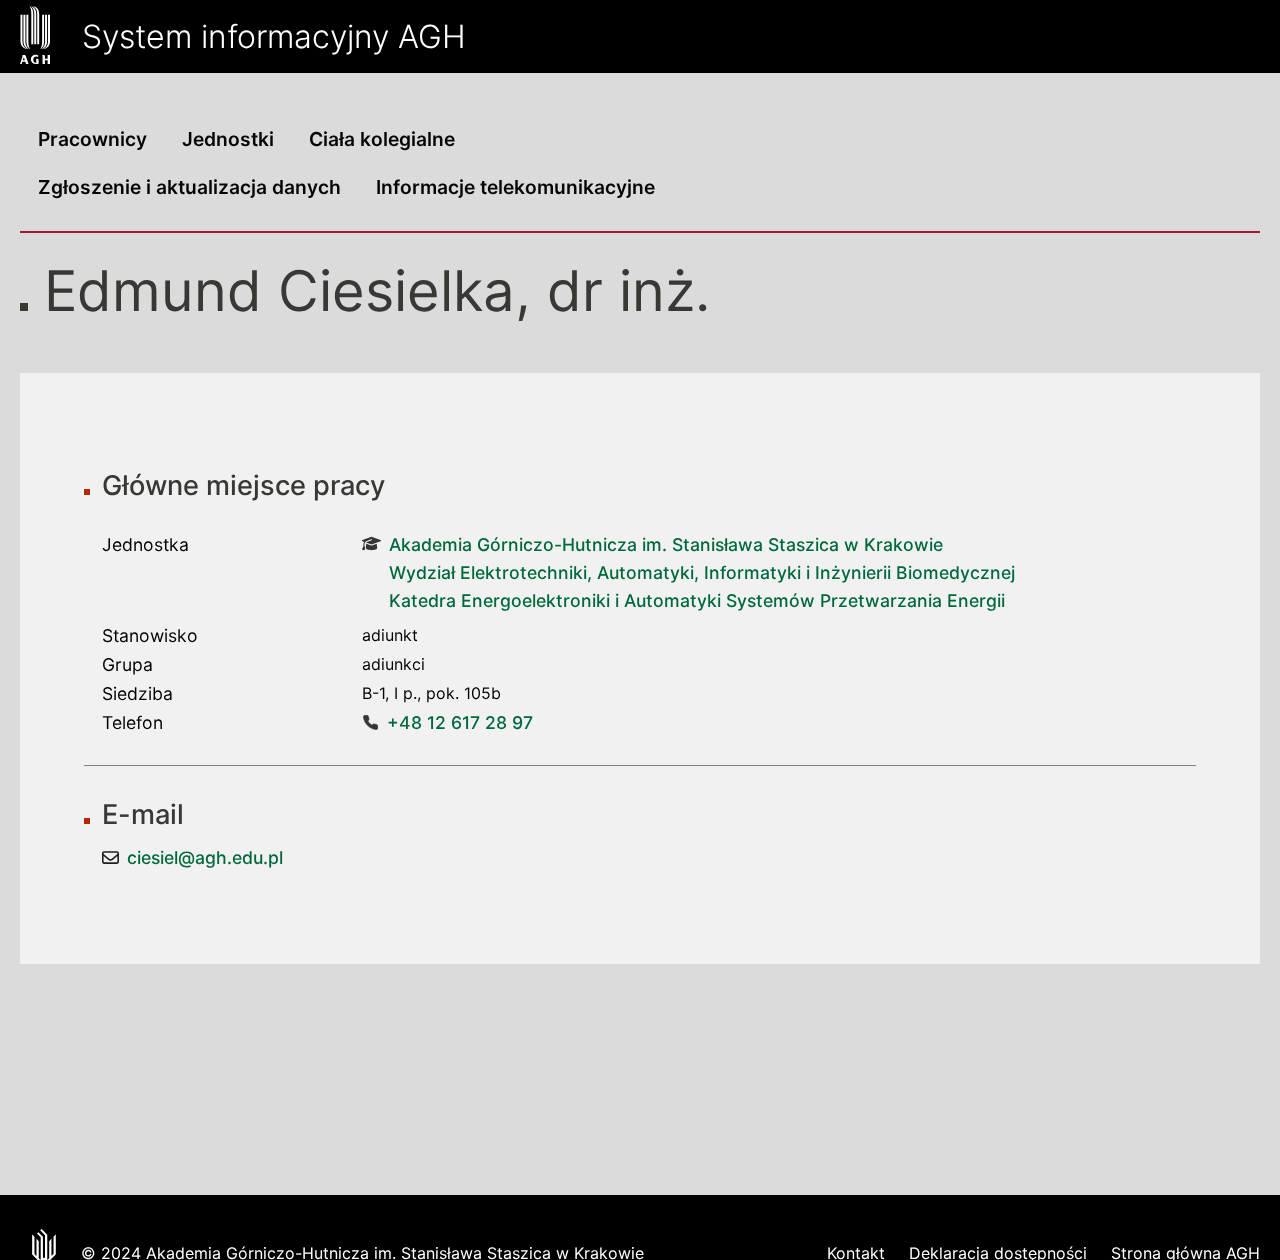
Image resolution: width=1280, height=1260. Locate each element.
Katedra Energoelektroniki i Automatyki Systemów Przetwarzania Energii (697, 600)
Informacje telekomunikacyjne (515, 187)
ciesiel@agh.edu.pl (205, 857)
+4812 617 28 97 (460, 722)
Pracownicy (92, 139)
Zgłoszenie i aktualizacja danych (189, 187)
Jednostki (228, 139)
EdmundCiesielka (279, 291)
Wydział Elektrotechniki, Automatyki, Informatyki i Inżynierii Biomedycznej (702, 572)
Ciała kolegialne (382, 139)
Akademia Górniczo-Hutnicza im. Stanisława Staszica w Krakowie (666, 544)
